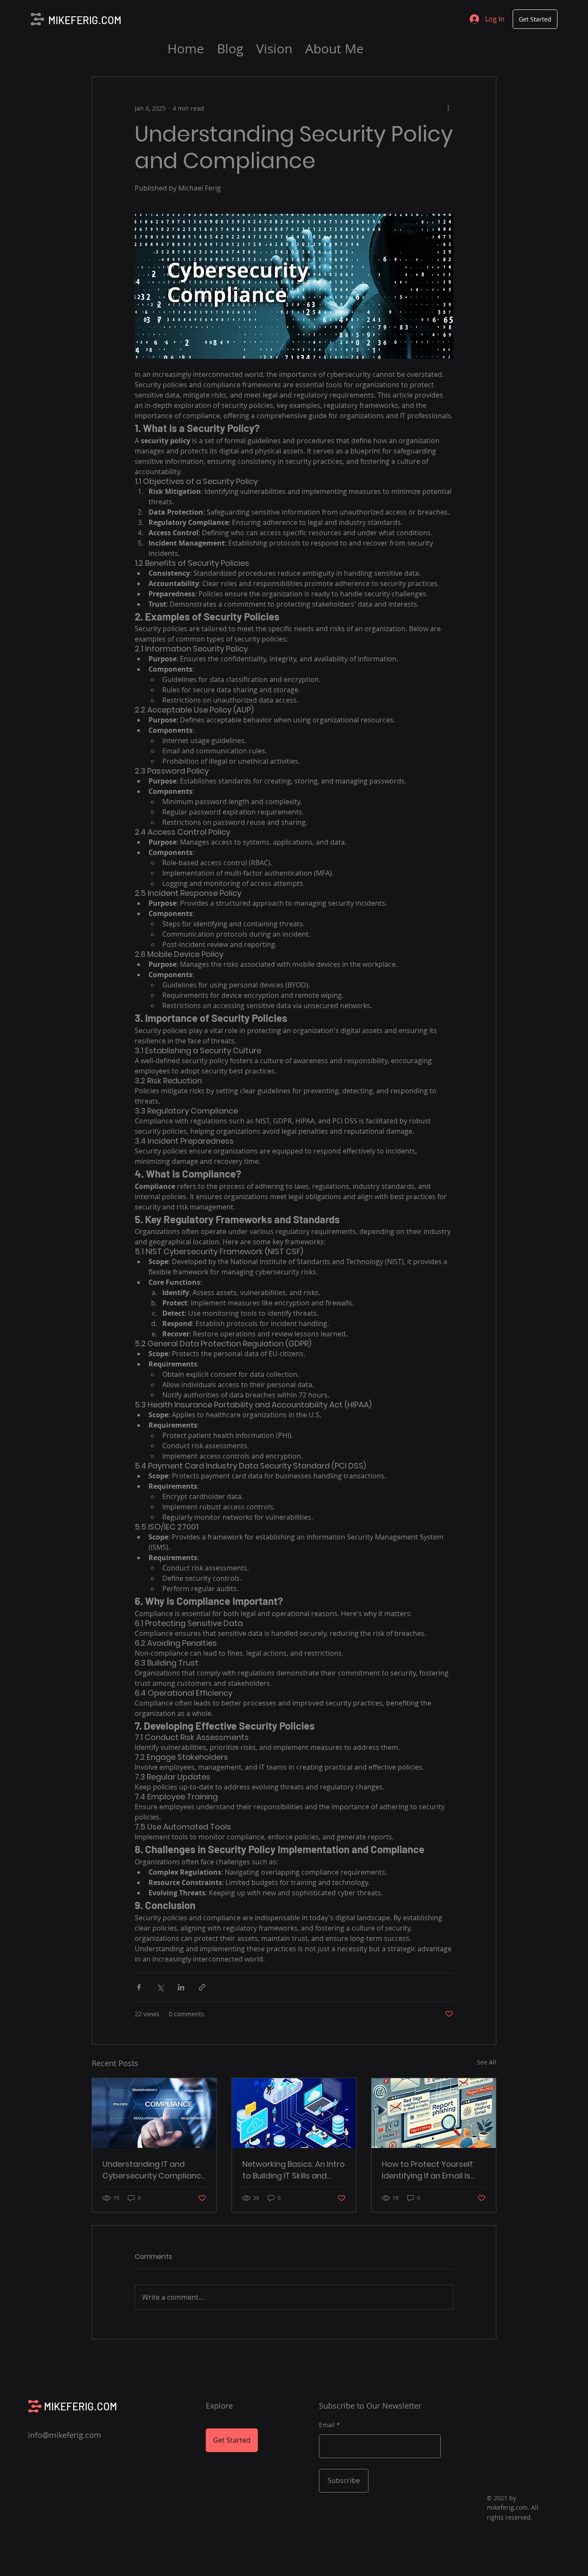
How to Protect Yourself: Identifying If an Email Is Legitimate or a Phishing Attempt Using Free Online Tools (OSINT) (432, 2170)
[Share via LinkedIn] (181, 1987)
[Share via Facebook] (139, 1987)
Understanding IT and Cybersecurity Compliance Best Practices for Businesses (154, 2170)
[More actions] (448, 108)
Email (327, 2425)
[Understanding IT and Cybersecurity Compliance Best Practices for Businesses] (154, 2113)
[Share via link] (202, 1987)
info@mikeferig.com (65, 2435)
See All (487, 2062)
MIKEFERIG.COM (85, 20)
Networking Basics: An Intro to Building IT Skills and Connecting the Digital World (294, 2170)
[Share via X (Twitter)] (160, 1987)
